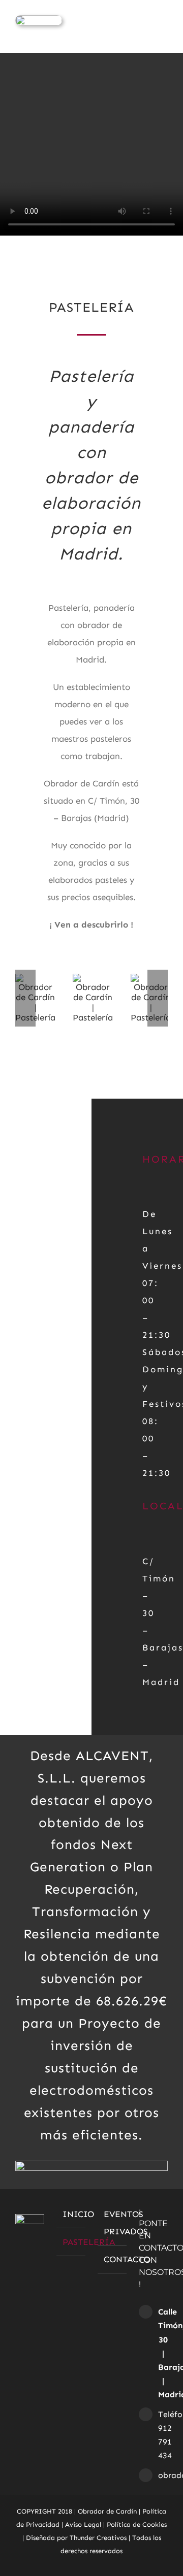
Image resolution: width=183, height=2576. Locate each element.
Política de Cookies (137, 2524)
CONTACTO (113, 2259)
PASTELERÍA (71, 2242)
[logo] (39, 19)
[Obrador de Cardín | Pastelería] (93, 979)
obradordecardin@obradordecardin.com (163, 2475)
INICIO (71, 2214)
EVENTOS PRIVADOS (113, 2223)
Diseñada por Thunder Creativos (76, 2538)
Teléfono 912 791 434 (163, 2435)
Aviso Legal (83, 2524)
